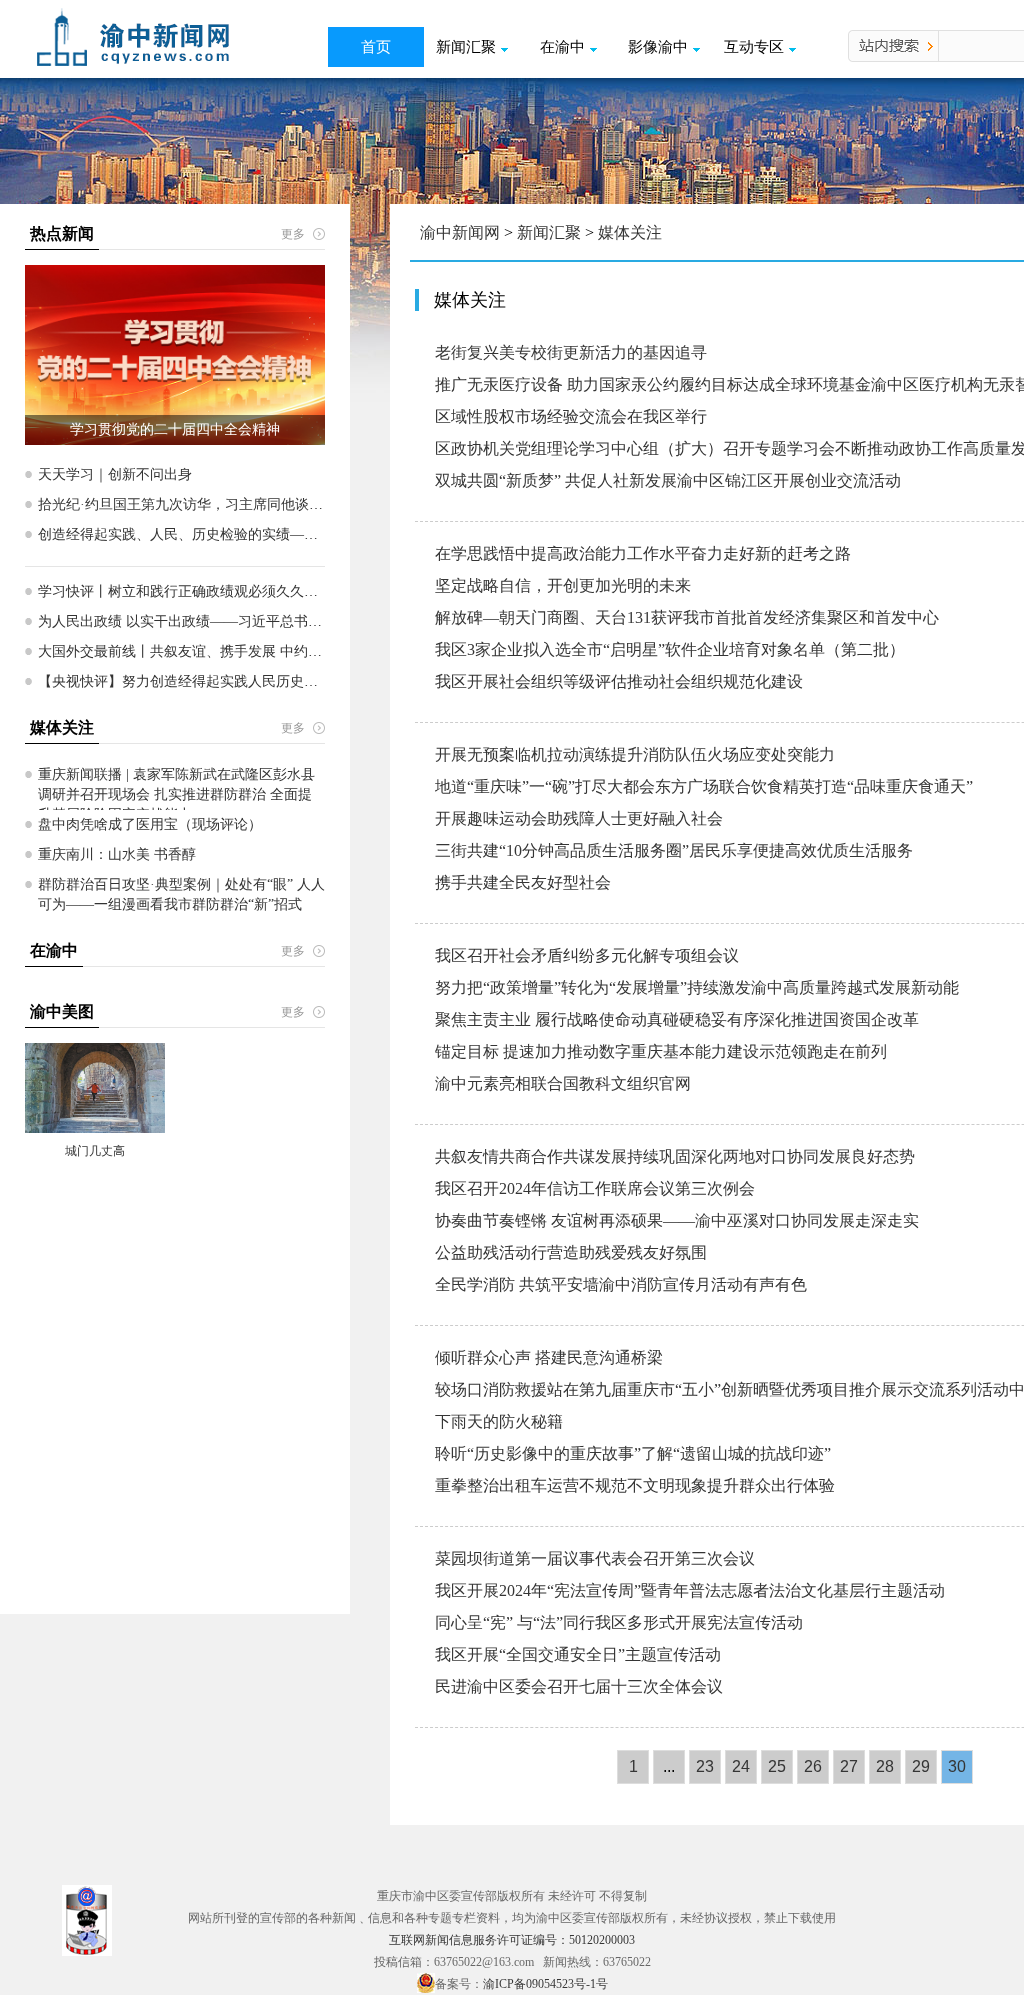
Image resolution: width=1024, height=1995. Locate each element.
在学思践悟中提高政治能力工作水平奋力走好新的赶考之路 (643, 553)
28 (885, 1766)
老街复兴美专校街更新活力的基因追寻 (571, 352)
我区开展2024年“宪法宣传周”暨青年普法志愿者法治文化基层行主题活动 (690, 1590)
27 (849, 1766)
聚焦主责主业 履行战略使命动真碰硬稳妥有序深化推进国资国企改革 (677, 1019)
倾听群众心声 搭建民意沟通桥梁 (549, 1357)
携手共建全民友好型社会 (523, 882)
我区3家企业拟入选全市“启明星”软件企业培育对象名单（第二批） (670, 649)
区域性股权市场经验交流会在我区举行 (571, 416)
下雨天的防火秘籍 (499, 1421)
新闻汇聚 (466, 47)
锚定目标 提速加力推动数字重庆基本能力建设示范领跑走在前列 (661, 1051)
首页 (376, 47)
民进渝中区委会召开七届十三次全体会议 (579, 1686)
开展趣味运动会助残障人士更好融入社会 (579, 818)
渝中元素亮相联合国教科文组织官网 (563, 1083)
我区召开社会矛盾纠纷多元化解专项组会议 (587, 955)
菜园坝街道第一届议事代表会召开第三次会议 (595, 1558)
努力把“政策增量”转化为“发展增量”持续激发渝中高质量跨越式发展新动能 (697, 987)
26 (813, 1766)
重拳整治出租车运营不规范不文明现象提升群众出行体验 (635, 1485)
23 (705, 1766)
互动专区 (754, 47)
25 (777, 1766)
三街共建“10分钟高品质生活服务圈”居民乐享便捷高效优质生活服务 (674, 850)
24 (741, 1766)
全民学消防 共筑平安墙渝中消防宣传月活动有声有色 (621, 1284)
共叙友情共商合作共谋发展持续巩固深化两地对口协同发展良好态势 (675, 1156)
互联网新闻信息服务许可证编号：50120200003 (512, 1940)
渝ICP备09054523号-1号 (545, 1984)
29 (921, 1766)
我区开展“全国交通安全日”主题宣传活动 (578, 1654)
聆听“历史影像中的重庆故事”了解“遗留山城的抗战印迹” (633, 1453)
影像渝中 (658, 47)
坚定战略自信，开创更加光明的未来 (563, 585)
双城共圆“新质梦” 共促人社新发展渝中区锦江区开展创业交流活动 (668, 480)
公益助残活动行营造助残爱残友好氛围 (571, 1252)
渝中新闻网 (460, 232)
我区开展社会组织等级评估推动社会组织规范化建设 (619, 681)
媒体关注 (630, 232)
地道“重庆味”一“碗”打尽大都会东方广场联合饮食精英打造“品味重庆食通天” (704, 786)
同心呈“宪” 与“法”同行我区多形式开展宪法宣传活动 (619, 1622)
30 (957, 1766)
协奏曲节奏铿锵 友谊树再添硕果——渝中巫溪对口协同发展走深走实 (677, 1220)
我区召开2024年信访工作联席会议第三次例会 (595, 1188)
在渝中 (562, 47)
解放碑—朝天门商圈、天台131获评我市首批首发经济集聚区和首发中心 (687, 617)
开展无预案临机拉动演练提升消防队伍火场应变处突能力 (635, 754)
